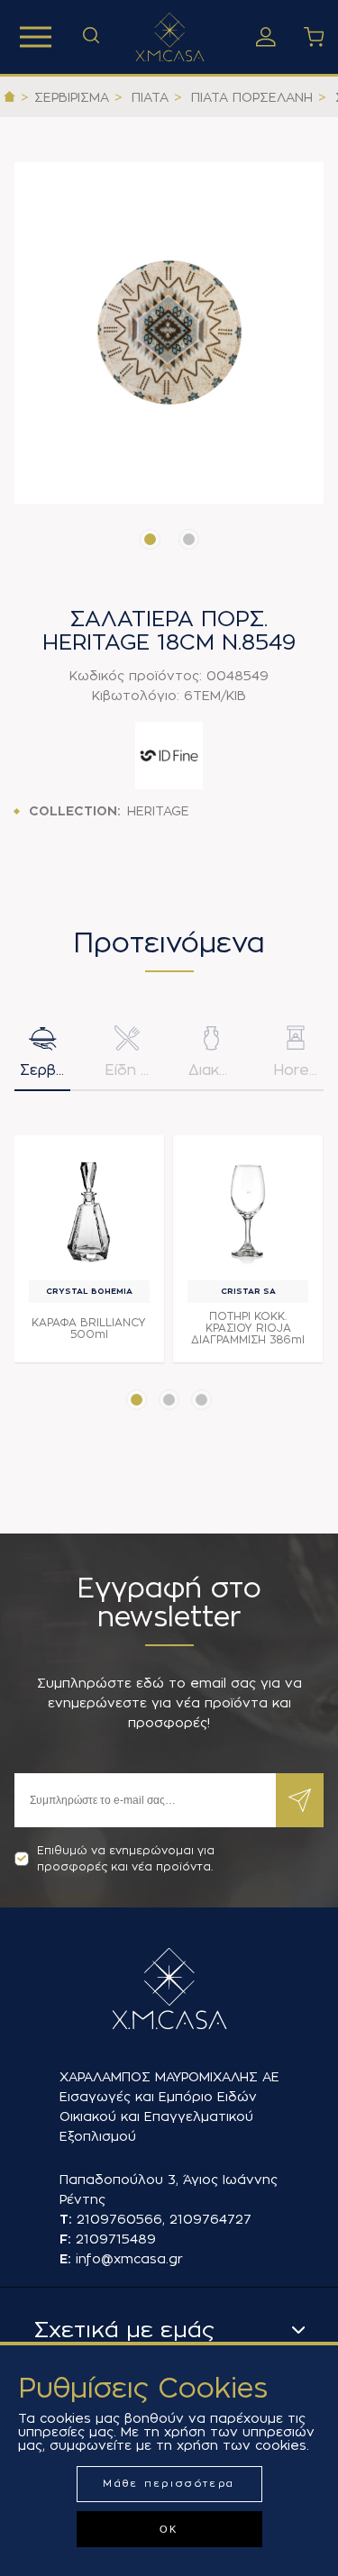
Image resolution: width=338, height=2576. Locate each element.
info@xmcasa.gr (129, 2259)
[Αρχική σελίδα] (9, 97)
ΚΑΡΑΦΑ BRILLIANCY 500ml (89, 1329)
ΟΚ (169, 2529)
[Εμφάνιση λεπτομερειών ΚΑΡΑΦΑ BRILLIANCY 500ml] (89, 1210)
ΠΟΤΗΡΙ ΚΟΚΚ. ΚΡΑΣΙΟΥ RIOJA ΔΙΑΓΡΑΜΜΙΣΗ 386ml (248, 1328)
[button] (150, 539)
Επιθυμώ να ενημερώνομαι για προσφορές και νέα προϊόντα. (126, 1859)
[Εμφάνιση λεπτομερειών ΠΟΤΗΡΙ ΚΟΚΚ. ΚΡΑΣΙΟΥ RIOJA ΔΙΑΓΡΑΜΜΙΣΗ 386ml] (248, 1210)
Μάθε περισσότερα (169, 2484)
